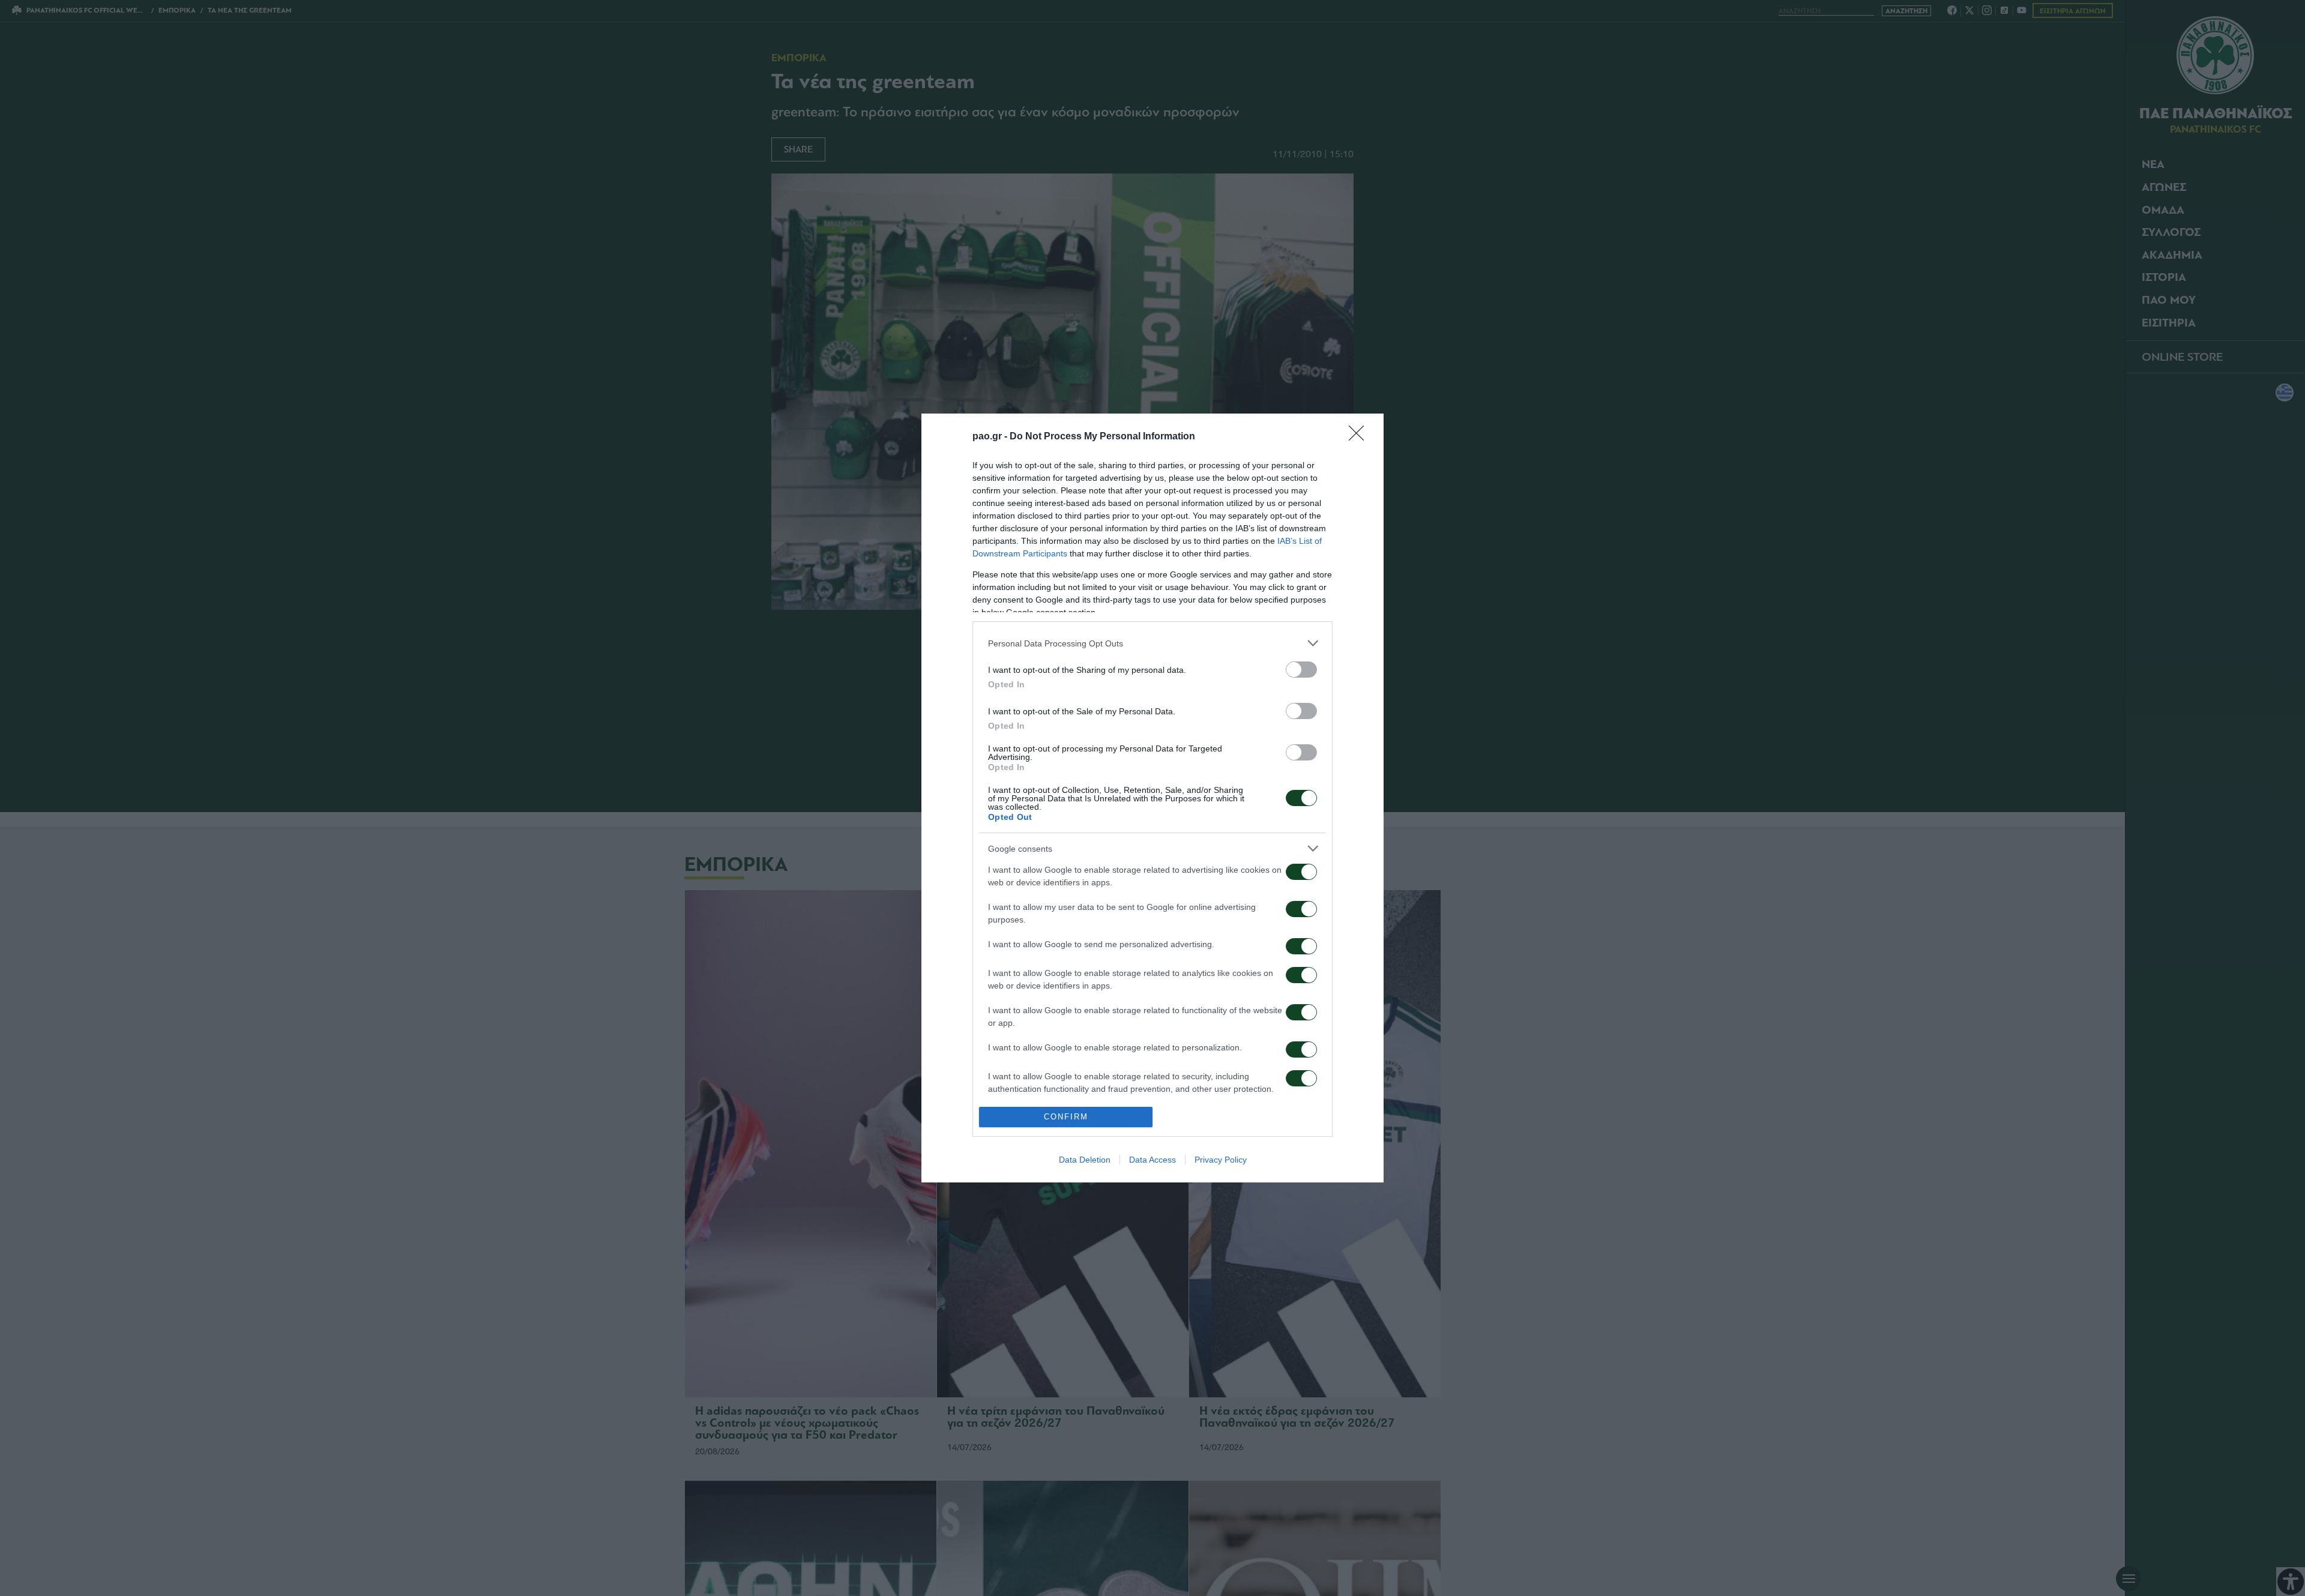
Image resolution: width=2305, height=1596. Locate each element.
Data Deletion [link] (1085, 1160)
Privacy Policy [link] (1221, 1160)
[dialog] (1152, 798)
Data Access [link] (1152, 1160)
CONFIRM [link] (1066, 1117)
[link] (1360, 437)
